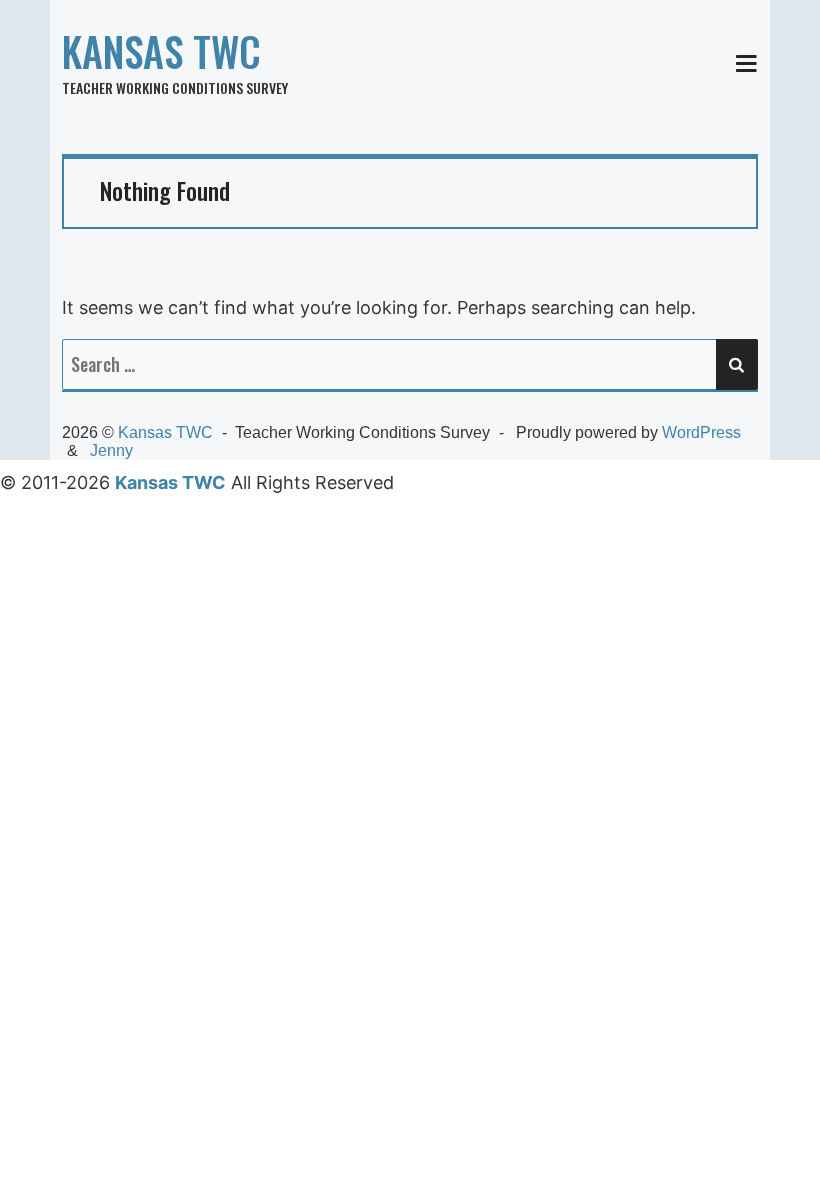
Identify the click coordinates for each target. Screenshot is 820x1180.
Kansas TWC (161, 51)
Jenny (111, 450)
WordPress (701, 432)
